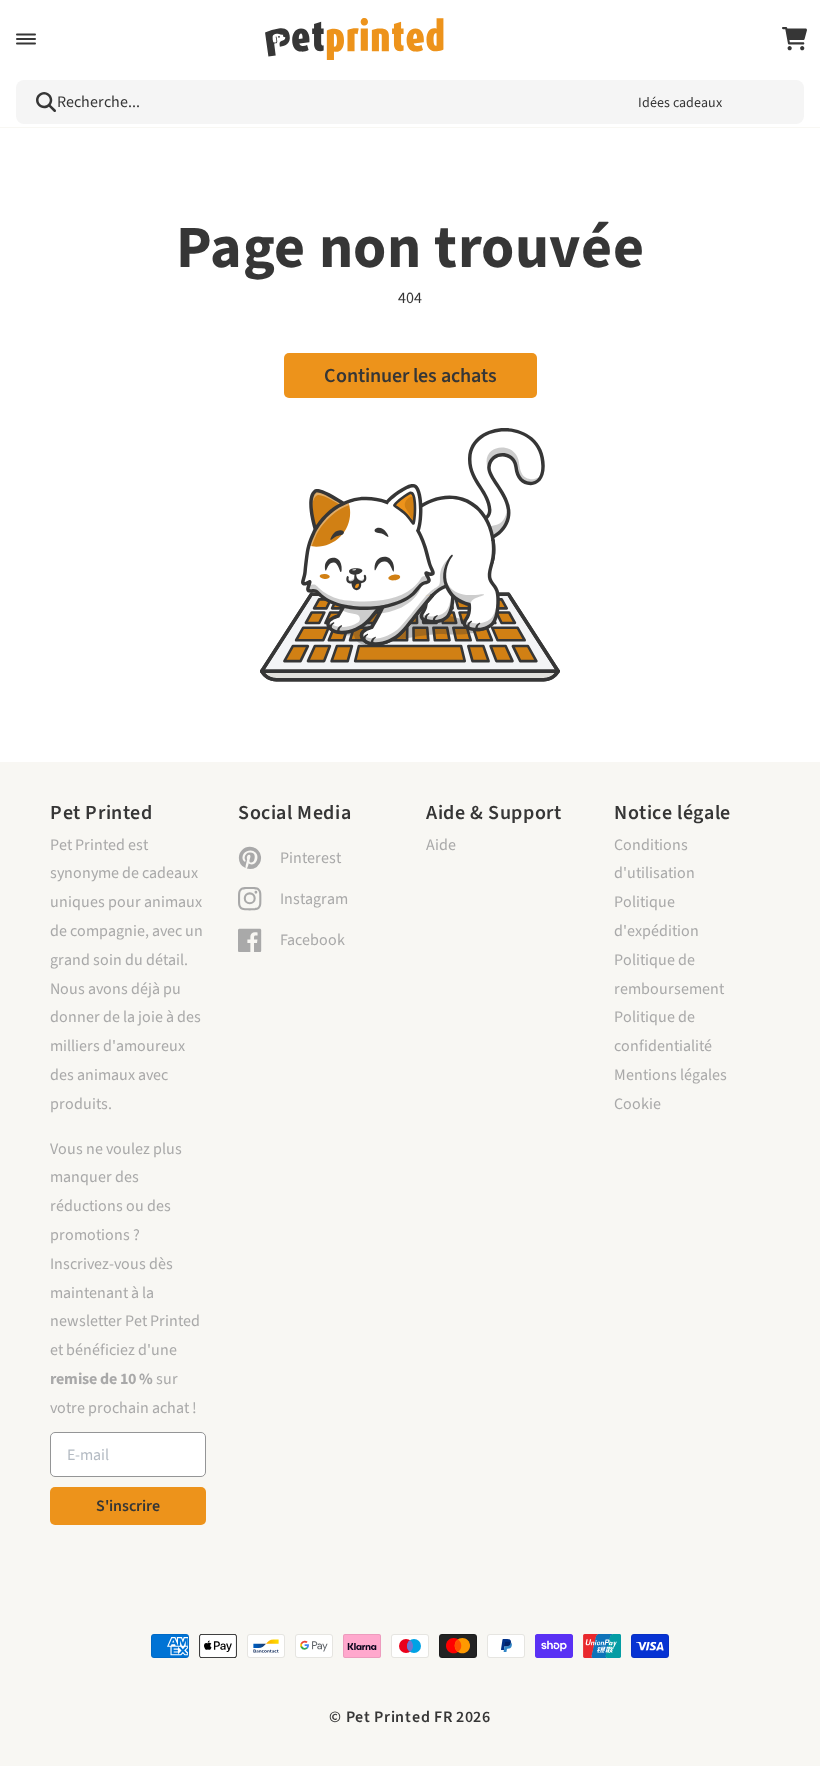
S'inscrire (128, 1506)
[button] (26, 39)
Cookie (637, 1104)
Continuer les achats (410, 376)
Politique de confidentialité (663, 1031)
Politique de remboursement (669, 974)
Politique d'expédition (656, 916)
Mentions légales (670, 1075)
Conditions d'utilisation (654, 859)
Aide (441, 845)
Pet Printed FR (399, 1717)
